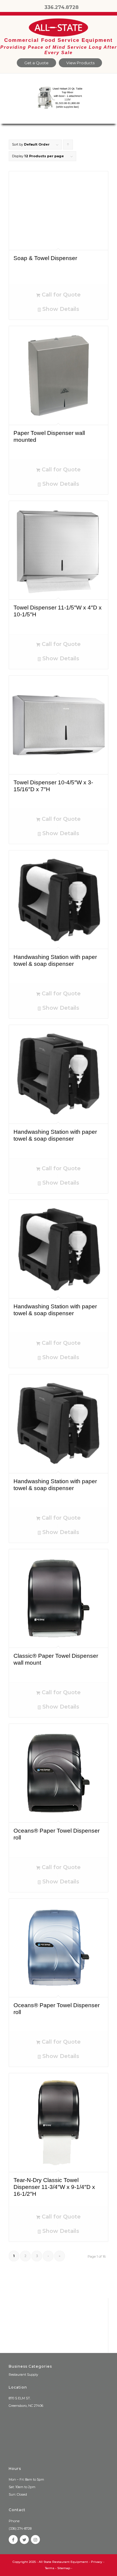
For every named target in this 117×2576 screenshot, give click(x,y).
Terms (50, 2568)
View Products (80, 63)
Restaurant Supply (23, 2375)
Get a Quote (36, 63)
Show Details (60, 309)
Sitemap (64, 2568)
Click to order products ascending (68, 146)
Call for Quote (60, 295)
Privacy (97, 2562)
